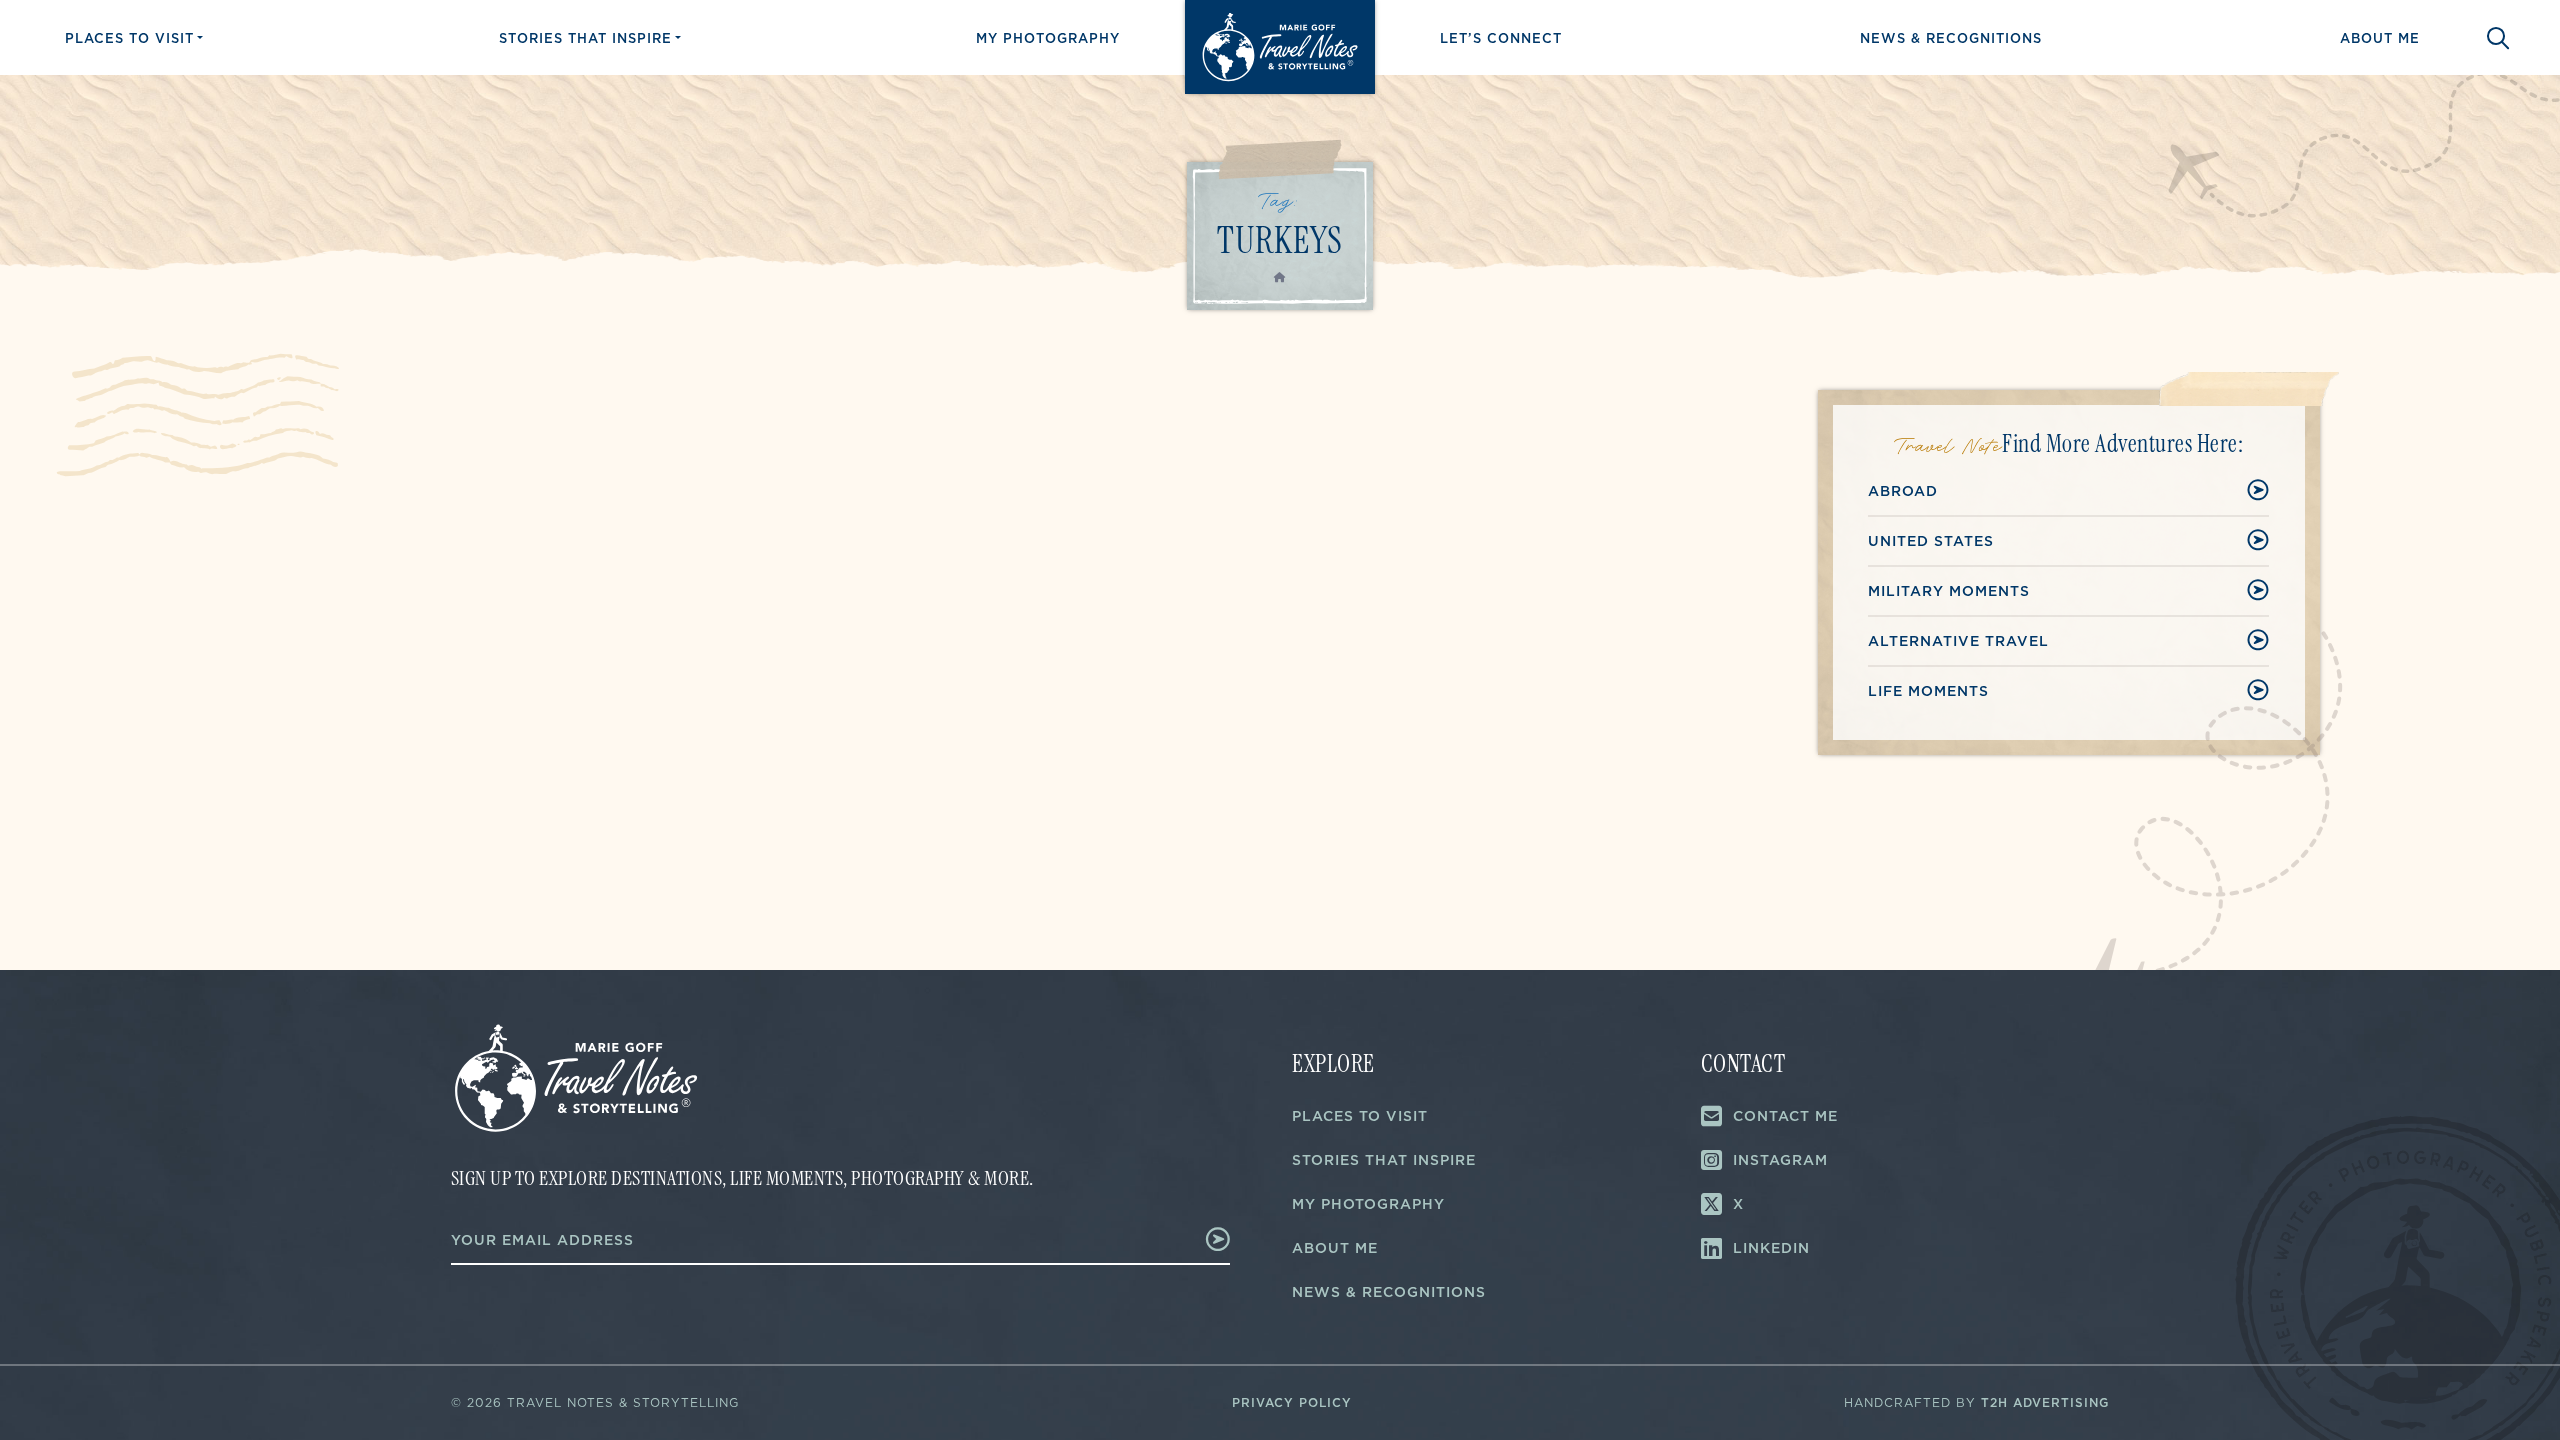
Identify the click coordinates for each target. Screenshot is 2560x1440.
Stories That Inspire (585, 38)
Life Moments (1928, 691)
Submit (1191, 1239)
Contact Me (1785, 1116)
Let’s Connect (1501, 38)
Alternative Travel (1958, 641)
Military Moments (1949, 591)
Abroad (1903, 491)
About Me (2380, 38)
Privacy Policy (1292, 1402)
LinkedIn (1771, 1248)
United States (1931, 541)
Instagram (1780, 1160)
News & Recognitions (1951, 38)
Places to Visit (129, 38)
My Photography (1048, 38)
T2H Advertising (2045, 1402)
